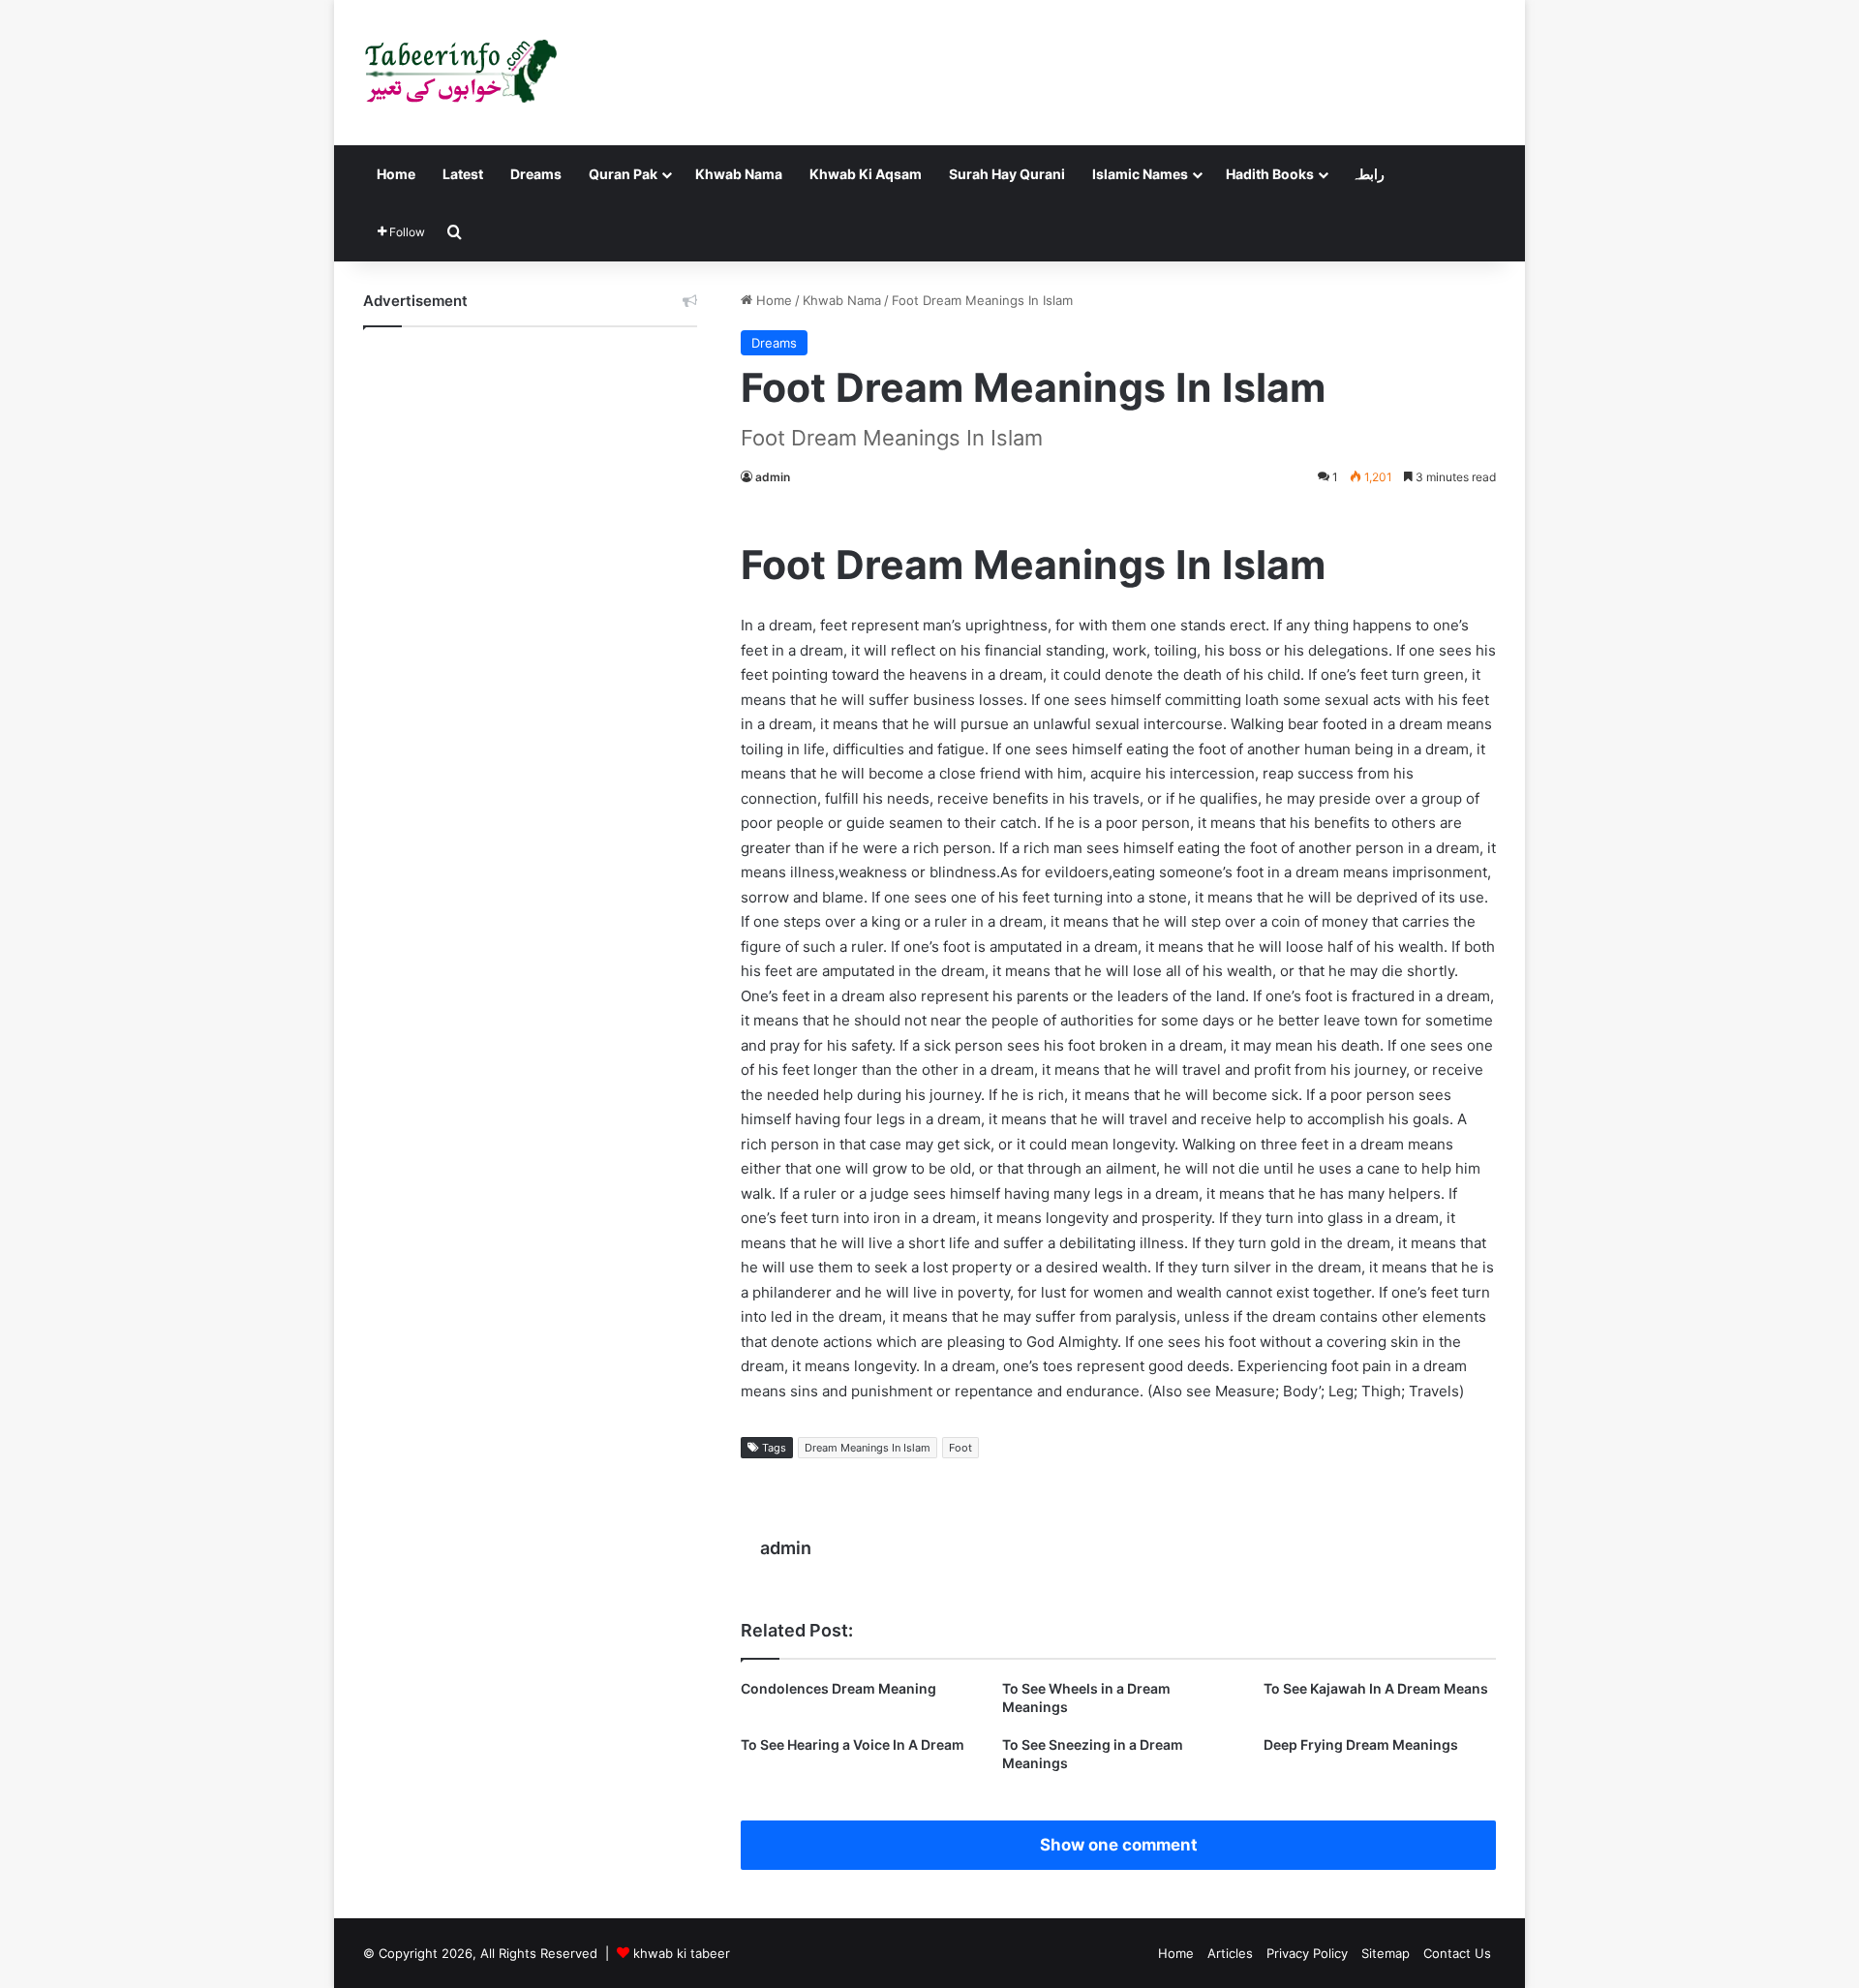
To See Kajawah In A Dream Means (1376, 1688)
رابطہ (1368, 174)
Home (396, 174)
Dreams (536, 174)
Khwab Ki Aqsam (866, 174)
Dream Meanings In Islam (868, 1448)
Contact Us (1457, 1953)
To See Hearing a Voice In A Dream (853, 1744)
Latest (463, 174)
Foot (960, 1448)
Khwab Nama (739, 174)
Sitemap (1386, 1953)
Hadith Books (1270, 174)
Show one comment (1119, 1845)
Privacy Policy (1307, 1953)
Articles (1230, 1953)
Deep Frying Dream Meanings (1361, 1744)
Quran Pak (623, 174)
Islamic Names (1140, 174)
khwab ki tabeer (682, 1953)
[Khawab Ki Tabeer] (460, 73)
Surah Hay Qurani (1007, 174)
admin (773, 477)
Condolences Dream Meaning (838, 1688)
